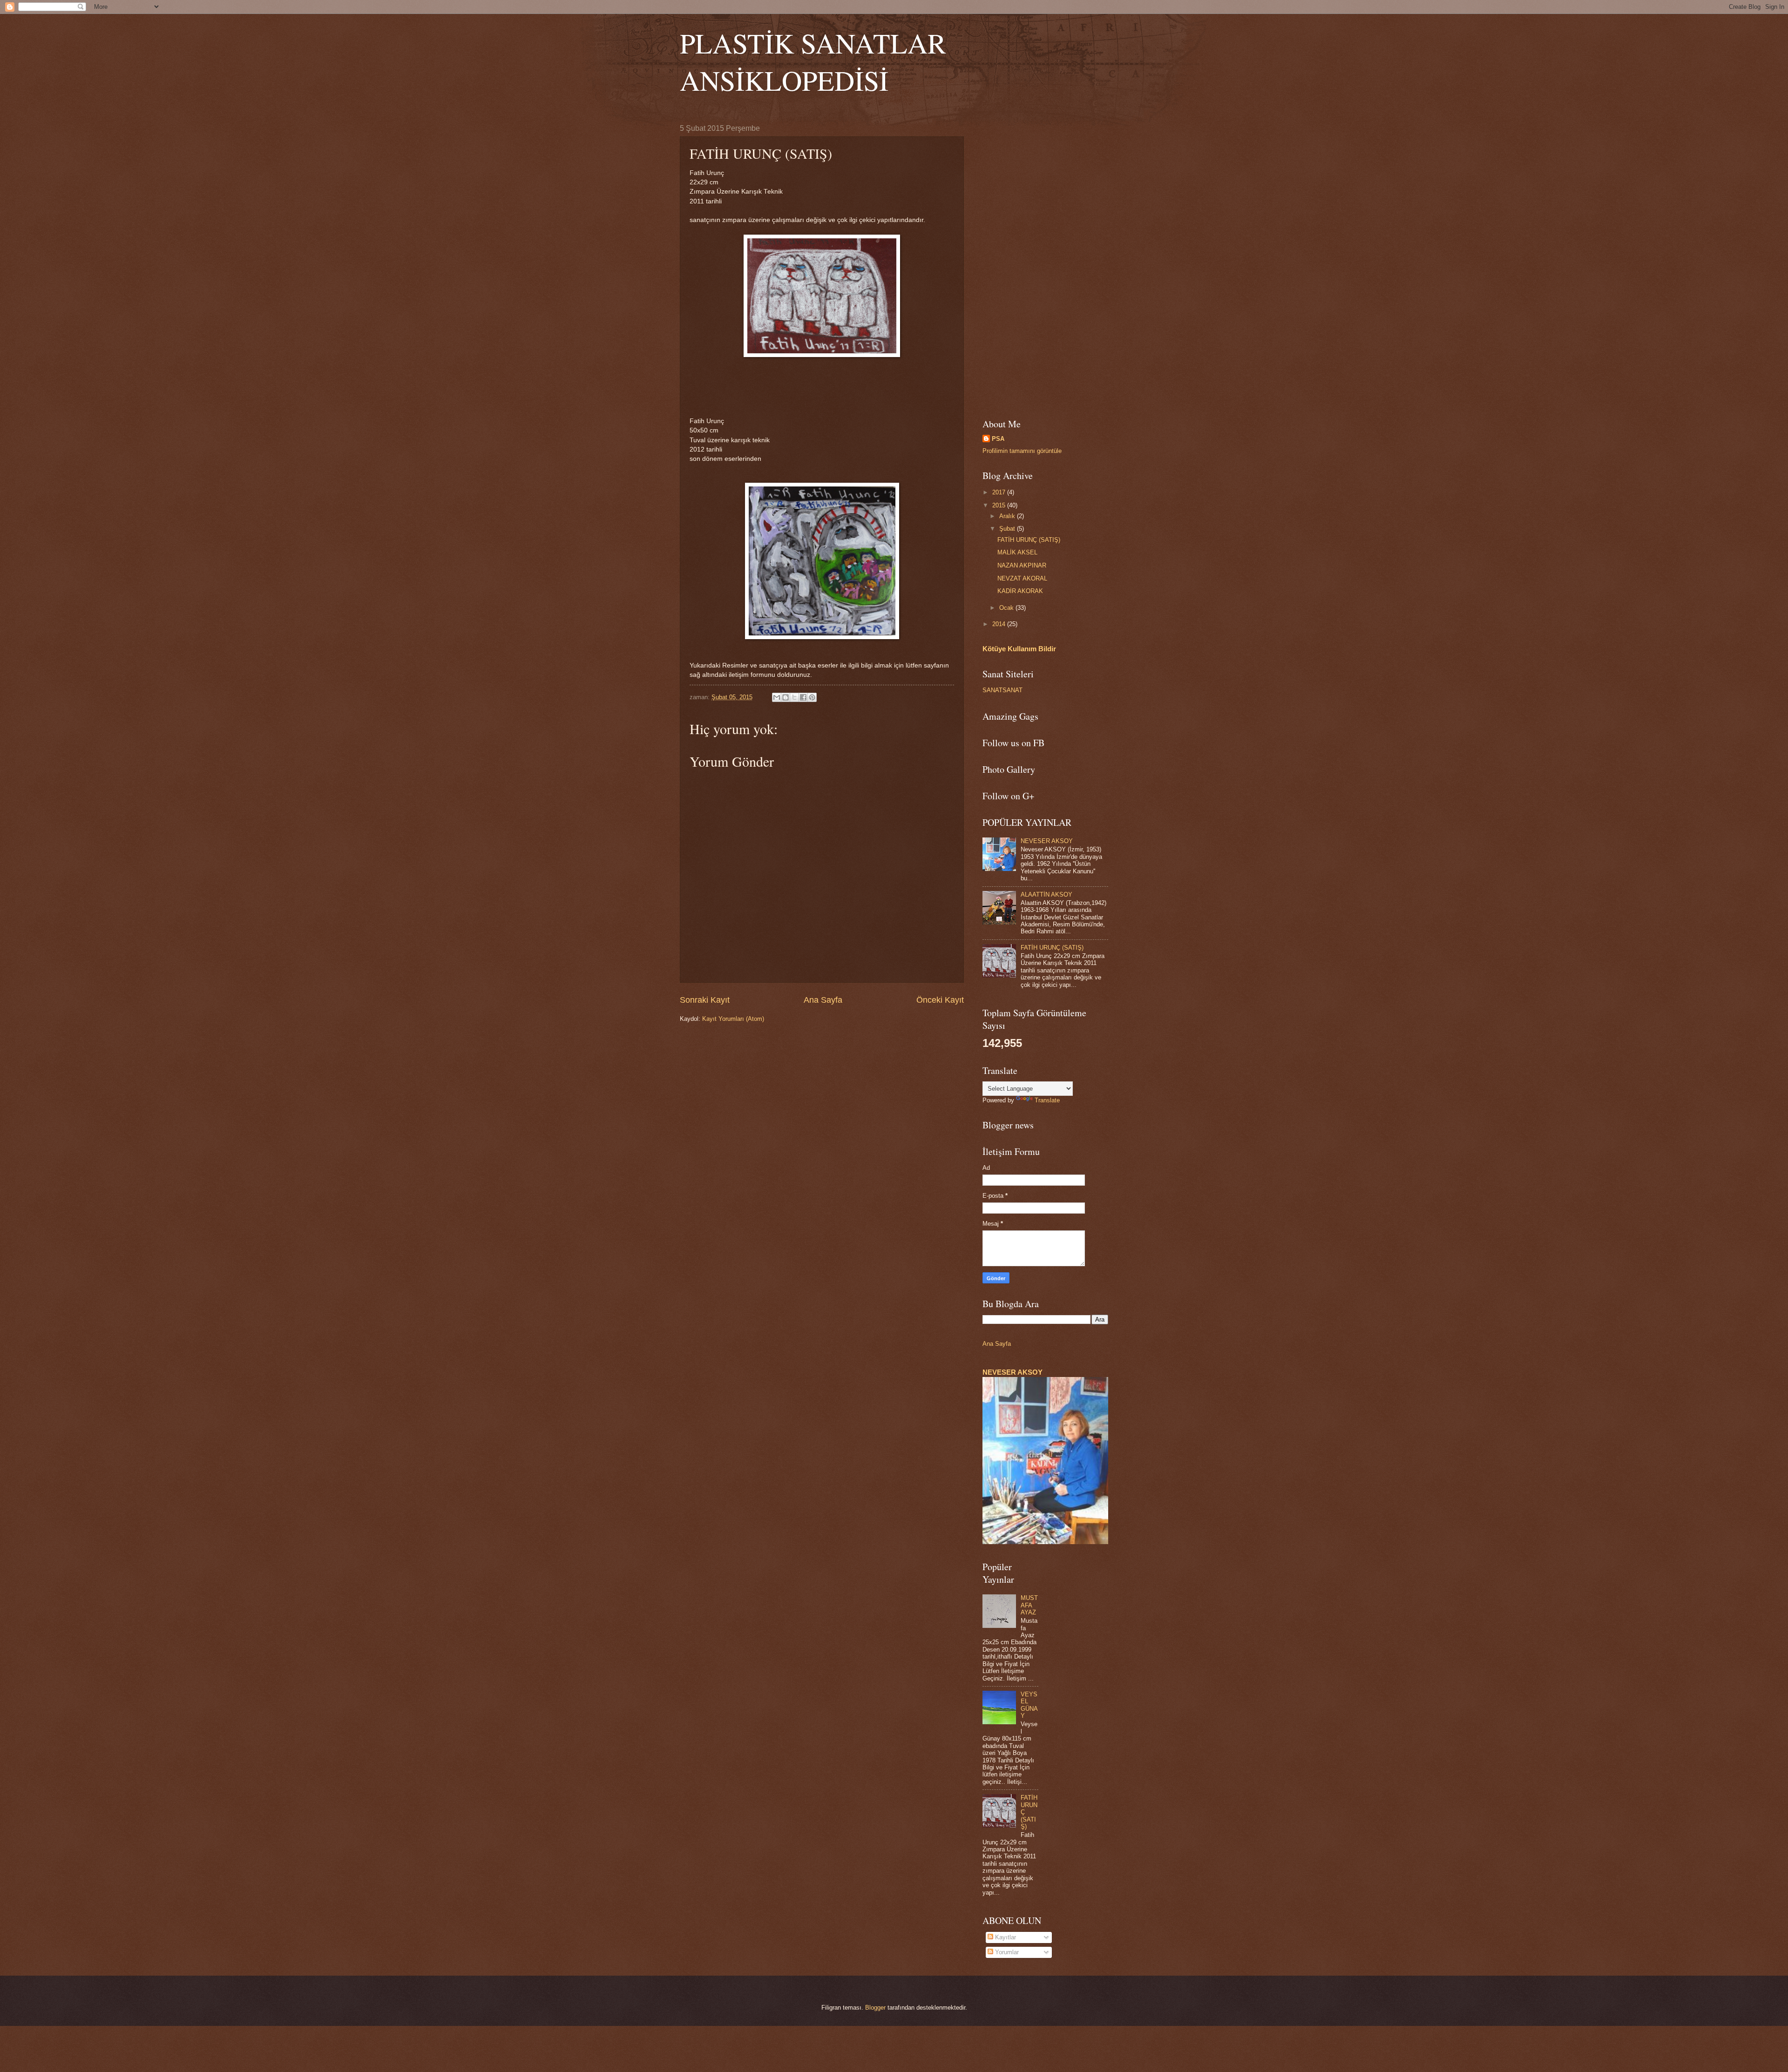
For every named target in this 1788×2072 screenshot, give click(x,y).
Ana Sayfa (823, 1000)
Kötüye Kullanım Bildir (1019, 649)
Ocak (1007, 608)
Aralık (1008, 516)
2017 (1000, 492)
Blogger (875, 2008)
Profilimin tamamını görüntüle (1022, 451)
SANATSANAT (1002, 690)
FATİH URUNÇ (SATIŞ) (1029, 540)
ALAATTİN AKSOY (1046, 894)
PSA (998, 439)
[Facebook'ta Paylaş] (803, 697)
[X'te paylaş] (794, 697)
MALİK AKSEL (1017, 552)
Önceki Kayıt (940, 1000)
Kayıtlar (1005, 1937)
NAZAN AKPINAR (1022, 565)
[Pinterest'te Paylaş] (812, 697)
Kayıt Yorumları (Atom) (733, 1019)
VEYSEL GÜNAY (1029, 1705)
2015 (1000, 505)
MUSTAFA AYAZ (1029, 1605)
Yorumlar (1006, 1952)
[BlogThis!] (786, 697)
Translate (1047, 1100)
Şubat (1008, 529)
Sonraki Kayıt (705, 1000)
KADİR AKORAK (1020, 591)
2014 (1000, 624)
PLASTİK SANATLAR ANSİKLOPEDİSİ (813, 61)
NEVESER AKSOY (1047, 841)
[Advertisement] (1045, 264)
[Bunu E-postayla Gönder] (777, 697)
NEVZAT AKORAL (1022, 578)
